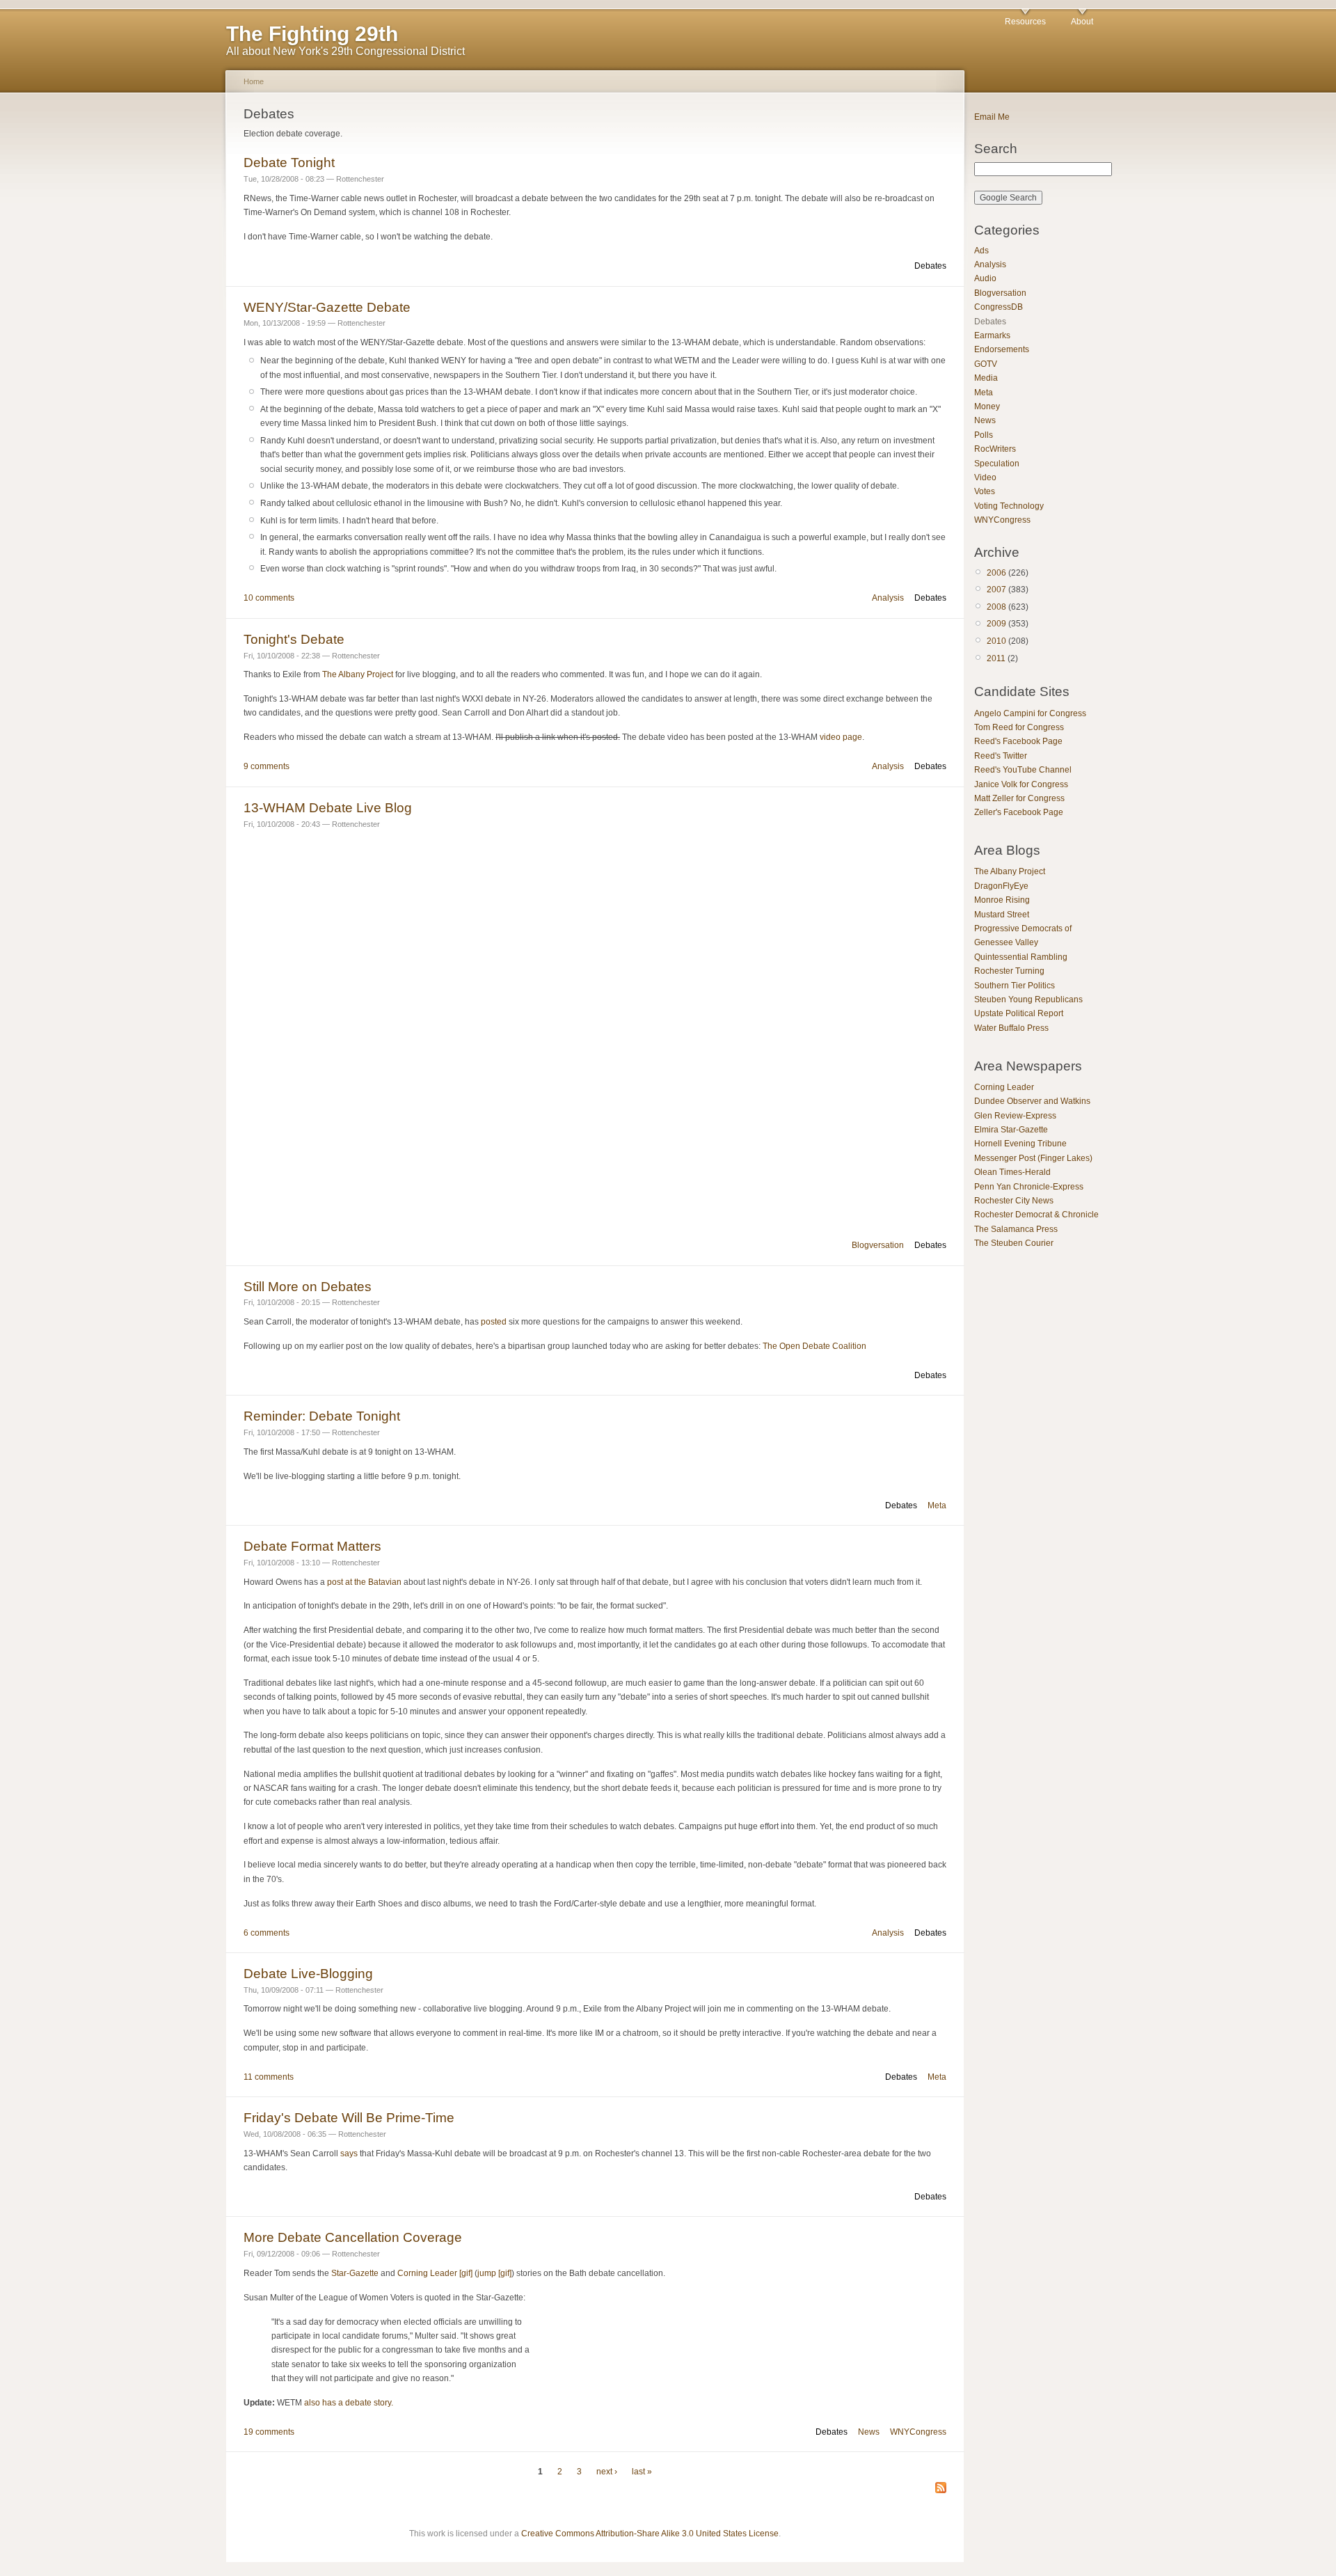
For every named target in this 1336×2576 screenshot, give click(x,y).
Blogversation (878, 1245)
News (869, 2432)
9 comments (267, 766)
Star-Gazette (355, 2273)
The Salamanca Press (1016, 1229)
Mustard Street (1002, 915)
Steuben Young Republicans (1028, 999)
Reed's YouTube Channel (1023, 770)
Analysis (888, 598)
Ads (981, 251)
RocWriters (995, 449)
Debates (930, 266)
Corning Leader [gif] (435, 2273)
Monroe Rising (1002, 900)
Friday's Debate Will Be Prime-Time (349, 2118)
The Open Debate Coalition (814, 1346)
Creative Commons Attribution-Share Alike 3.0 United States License (650, 2534)
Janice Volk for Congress (1021, 784)
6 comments (267, 1933)
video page (841, 737)
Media (986, 378)
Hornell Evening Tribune (1020, 1144)
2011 (996, 658)
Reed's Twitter (1001, 756)
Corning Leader (1004, 1087)
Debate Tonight (289, 163)
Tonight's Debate (294, 639)
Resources (1025, 22)
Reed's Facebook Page (1018, 741)
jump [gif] (494, 2273)
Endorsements (1002, 349)
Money (987, 406)
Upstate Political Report (1019, 1013)
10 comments (269, 598)
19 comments (269, 2432)
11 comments (269, 2077)
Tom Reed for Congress (1019, 727)
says (349, 2154)
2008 (996, 607)
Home (254, 81)
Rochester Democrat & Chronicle (1036, 1215)
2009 (996, 624)
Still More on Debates (308, 1287)
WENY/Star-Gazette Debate (327, 307)
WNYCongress (918, 2432)
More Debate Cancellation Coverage (353, 2237)
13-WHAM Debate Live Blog (328, 808)
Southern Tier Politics (1015, 986)
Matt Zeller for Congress (1019, 798)
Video (985, 477)
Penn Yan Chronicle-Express (1029, 1187)
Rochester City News (1014, 1201)
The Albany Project (358, 674)
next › (607, 2472)
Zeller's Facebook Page (1019, 812)
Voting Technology (1009, 506)
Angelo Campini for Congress (1030, 713)
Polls (984, 435)
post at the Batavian (364, 1582)
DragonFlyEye (1001, 886)
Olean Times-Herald (1012, 1172)
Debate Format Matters (312, 1546)
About (1082, 22)
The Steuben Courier (1014, 1243)
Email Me (992, 117)
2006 (996, 573)
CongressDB (999, 307)
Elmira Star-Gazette (1011, 1130)
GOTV (986, 364)
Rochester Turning (1009, 971)
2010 (996, 641)
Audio (985, 278)
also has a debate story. (349, 2403)
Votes (985, 491)
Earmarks (992, 335)
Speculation (997, 464)
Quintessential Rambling (1021, 957)
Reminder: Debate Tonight (322, 1416)
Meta (937, 1506)
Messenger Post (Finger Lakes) (1033, 1158)
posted (494, 1322)
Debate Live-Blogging (308, 1974)
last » (642, 2472)
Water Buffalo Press (1011, 1028)
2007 (996, 590)
